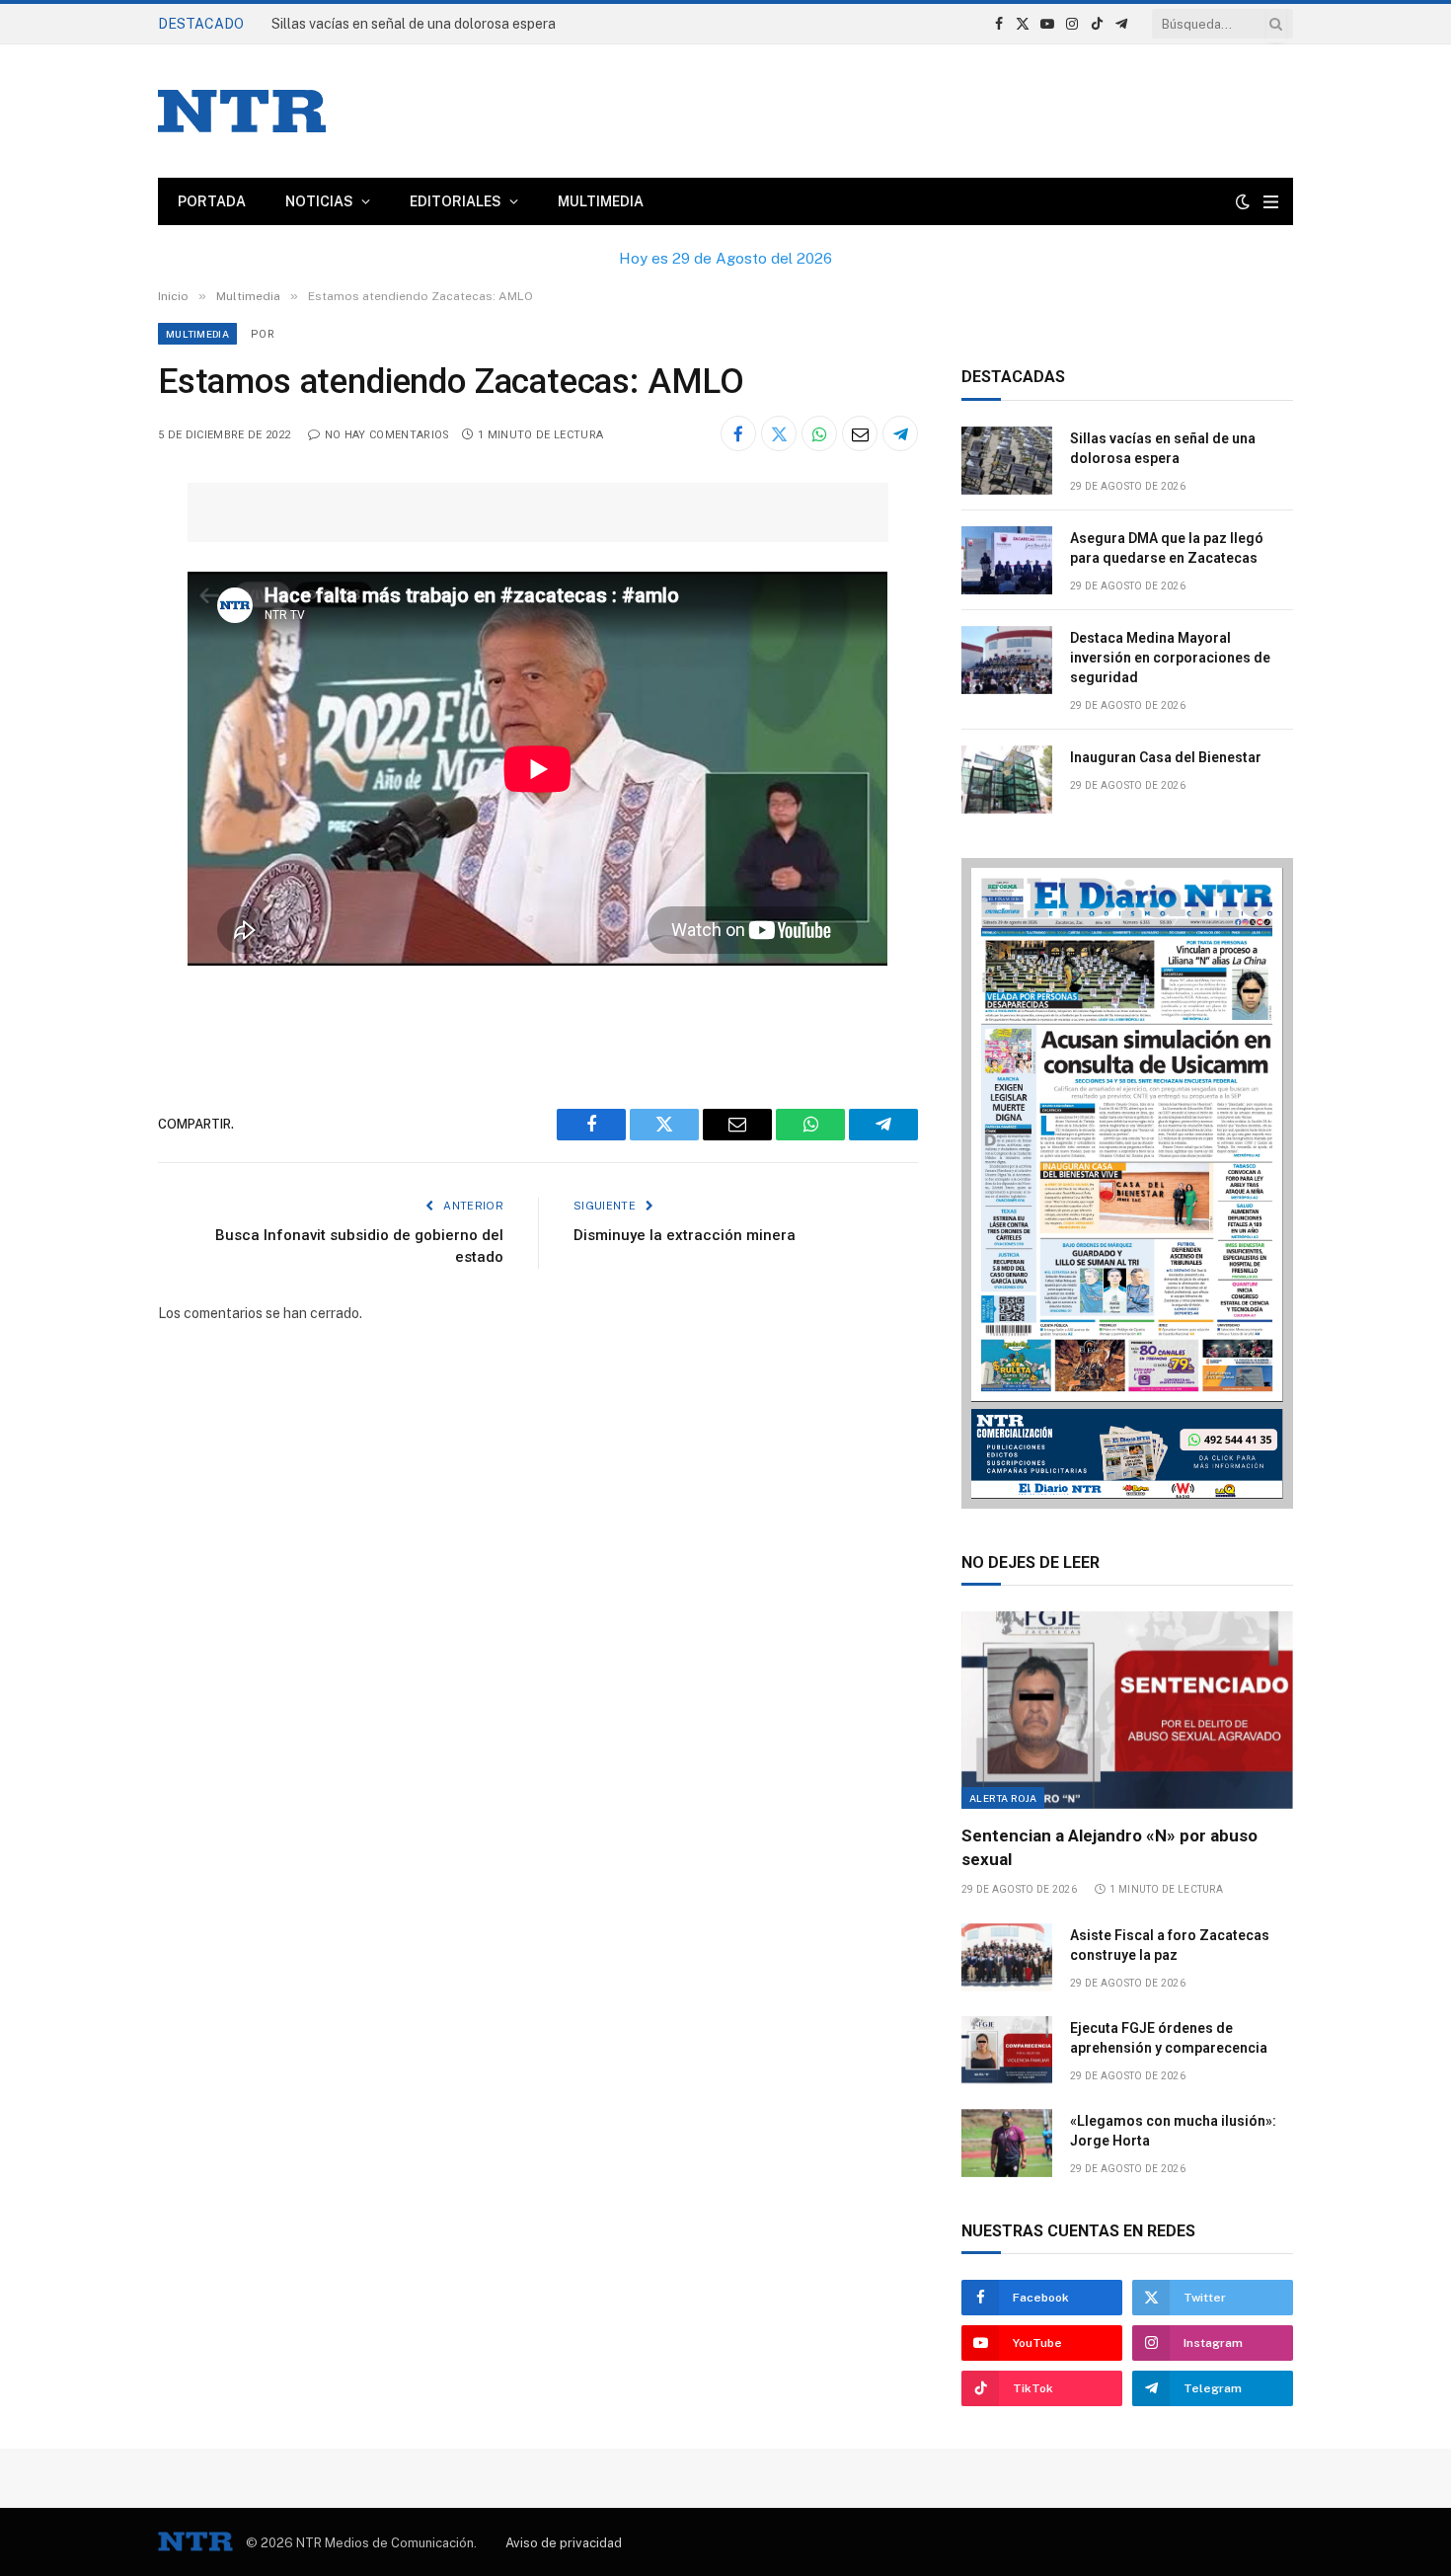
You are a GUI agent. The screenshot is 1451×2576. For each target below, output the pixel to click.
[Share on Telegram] (900, 433)
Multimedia (601, 201)
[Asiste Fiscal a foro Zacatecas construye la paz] (1007, 1957)
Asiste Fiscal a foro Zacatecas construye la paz (1170, 1945)
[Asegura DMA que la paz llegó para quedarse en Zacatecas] (1007, 560)
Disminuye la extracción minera (685, 1235)
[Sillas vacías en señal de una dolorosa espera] (1007, 461)
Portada (212, 201)
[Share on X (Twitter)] (779, 433)
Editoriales (456, 201)
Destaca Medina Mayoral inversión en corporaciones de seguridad (1170, 658)
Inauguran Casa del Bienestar (1166, 757)
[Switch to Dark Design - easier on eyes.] (1243, 201)
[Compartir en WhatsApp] (819, 433)
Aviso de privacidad (564, 2543)
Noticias (319, 201)
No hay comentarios (387, 435)
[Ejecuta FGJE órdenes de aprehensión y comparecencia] (1007, 2050)
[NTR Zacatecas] (242, 111)
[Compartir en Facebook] (738, 433)
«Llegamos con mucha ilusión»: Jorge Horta (1173, 2131)
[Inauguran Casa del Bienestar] (1007, 780)
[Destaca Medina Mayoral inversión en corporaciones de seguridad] (1007, 660)
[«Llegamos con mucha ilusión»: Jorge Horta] (1007, 2143)
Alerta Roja (1003, 1798)
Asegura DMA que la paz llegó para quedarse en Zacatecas (1167, 548)
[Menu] (1271, 202)
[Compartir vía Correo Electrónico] (860, 433)
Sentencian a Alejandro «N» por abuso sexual (1109, 1847)
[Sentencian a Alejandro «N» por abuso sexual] (1127, 1710)
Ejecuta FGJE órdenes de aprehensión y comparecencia (1169, 2038)
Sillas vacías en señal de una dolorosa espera (414, 24)
